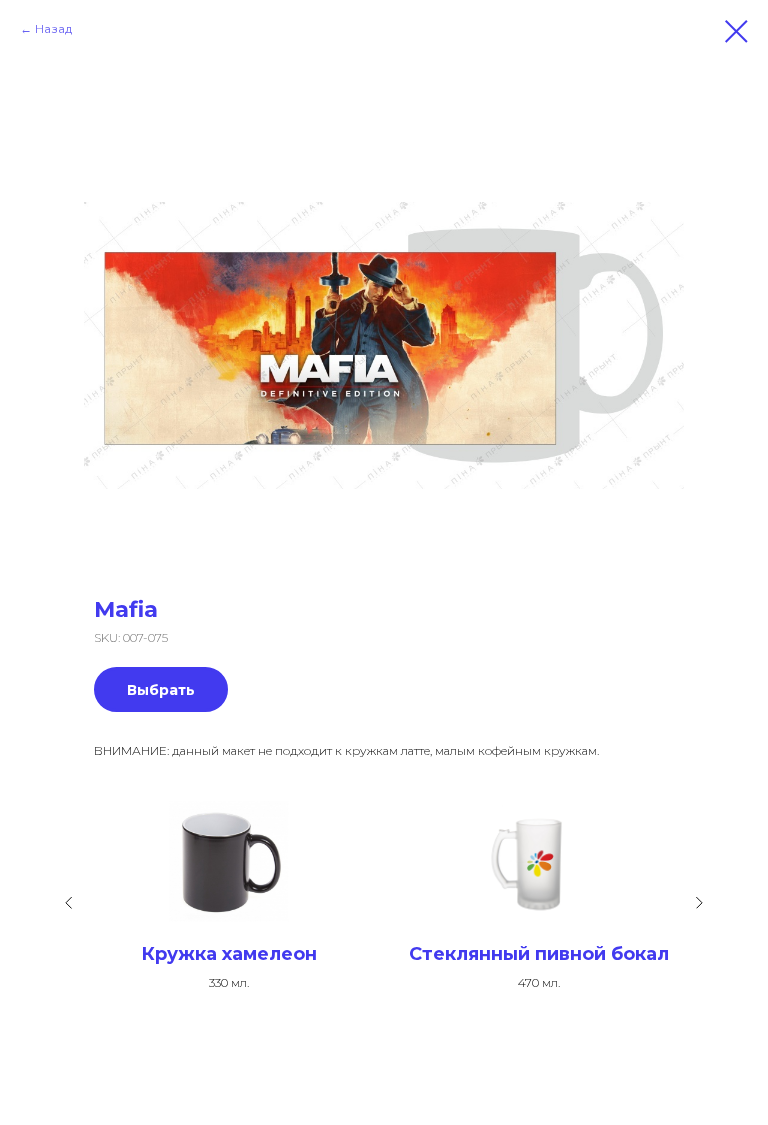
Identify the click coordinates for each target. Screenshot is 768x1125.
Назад (53, 28)
